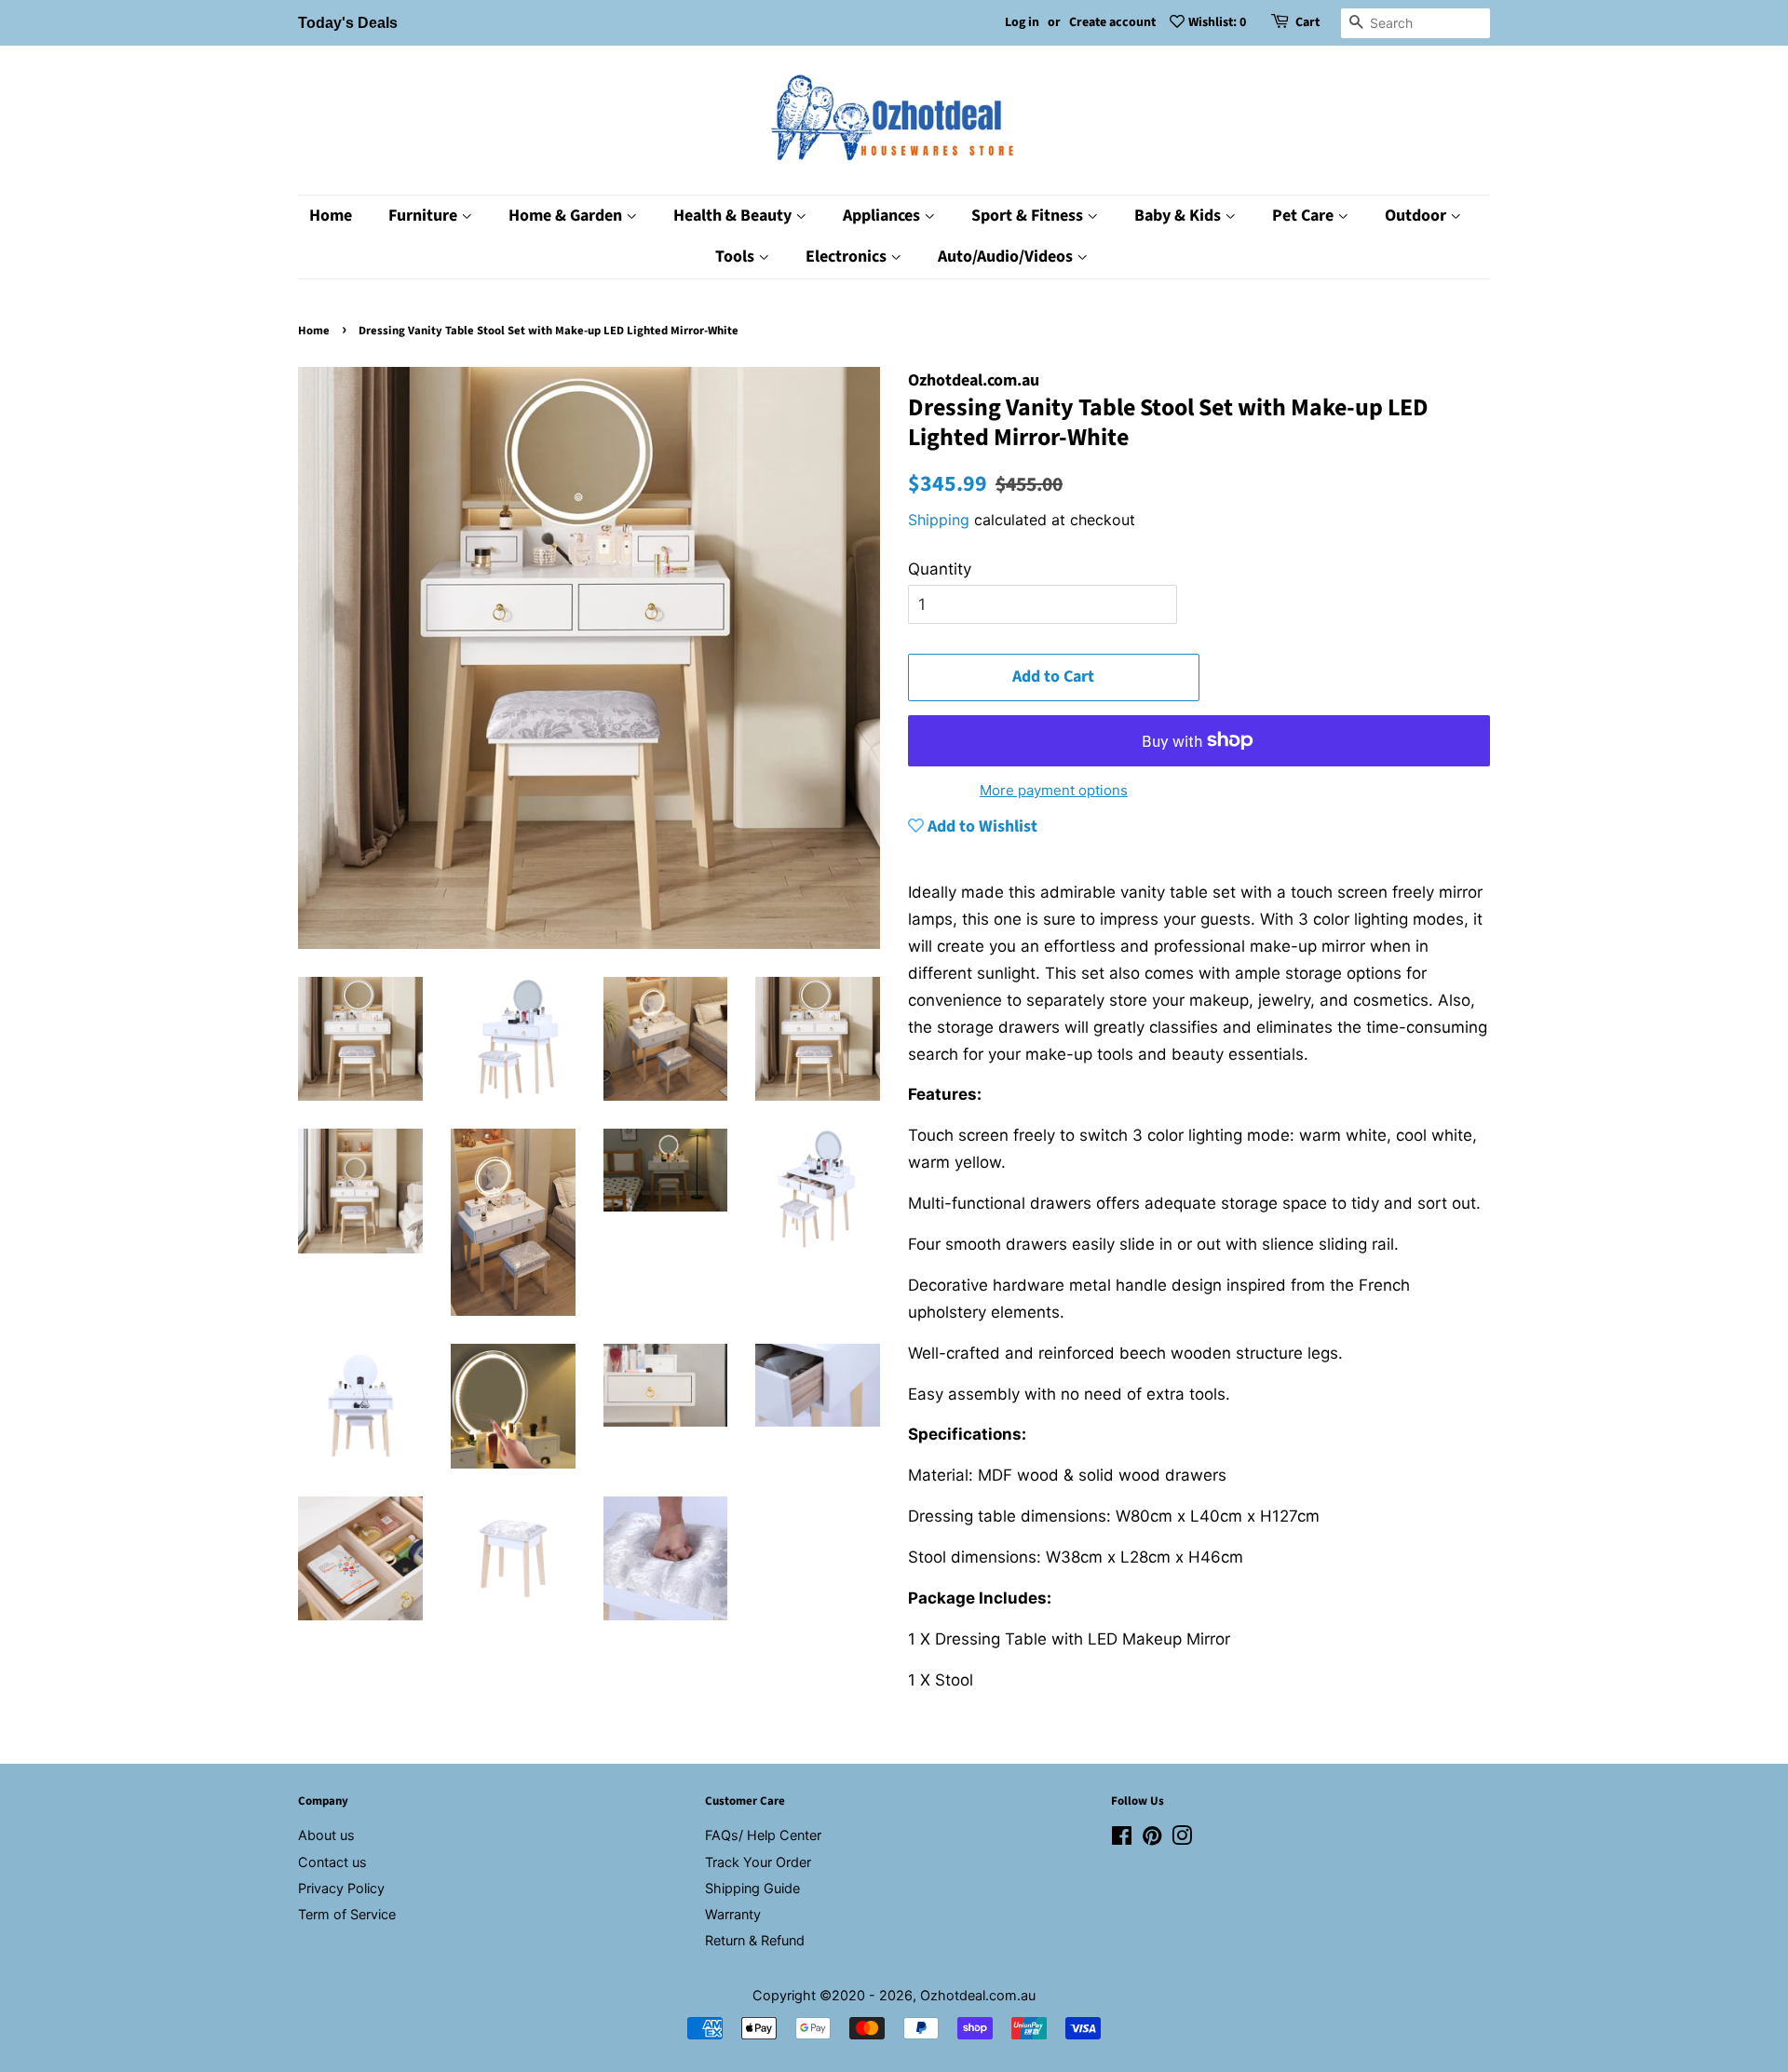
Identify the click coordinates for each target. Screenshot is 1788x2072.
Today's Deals (348, 23)
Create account (1112, 22)
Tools (737, 257)
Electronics (848, 257)
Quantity (940, 569)
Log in (1022, 22)
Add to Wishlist (981, 826)
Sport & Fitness (1029, 216)
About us (326, 1835)
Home (331, 216)
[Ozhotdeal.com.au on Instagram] (1182, 1839)
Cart (1307, 22)
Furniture (425, 216)
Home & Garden (567, 216)
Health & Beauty (734, 216)
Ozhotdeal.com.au (978, 1995)
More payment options (1054, 790)
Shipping (939, 520)
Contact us (332, 1862)
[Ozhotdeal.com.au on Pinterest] (1152, 1839)
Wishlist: (1217, 22)
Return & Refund (755, 1940)
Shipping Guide (752, 1888)
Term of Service (347, 1914)
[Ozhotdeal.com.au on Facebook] (1122, 1839)
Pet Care (1305, 216)
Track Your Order (758, 1862)
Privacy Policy (341, 1888)
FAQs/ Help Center (763, 1835)
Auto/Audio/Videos (1007, 257)
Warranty (733, 1914)
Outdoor (1417, 216)
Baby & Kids (1179, 216)
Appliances (883, 216)
